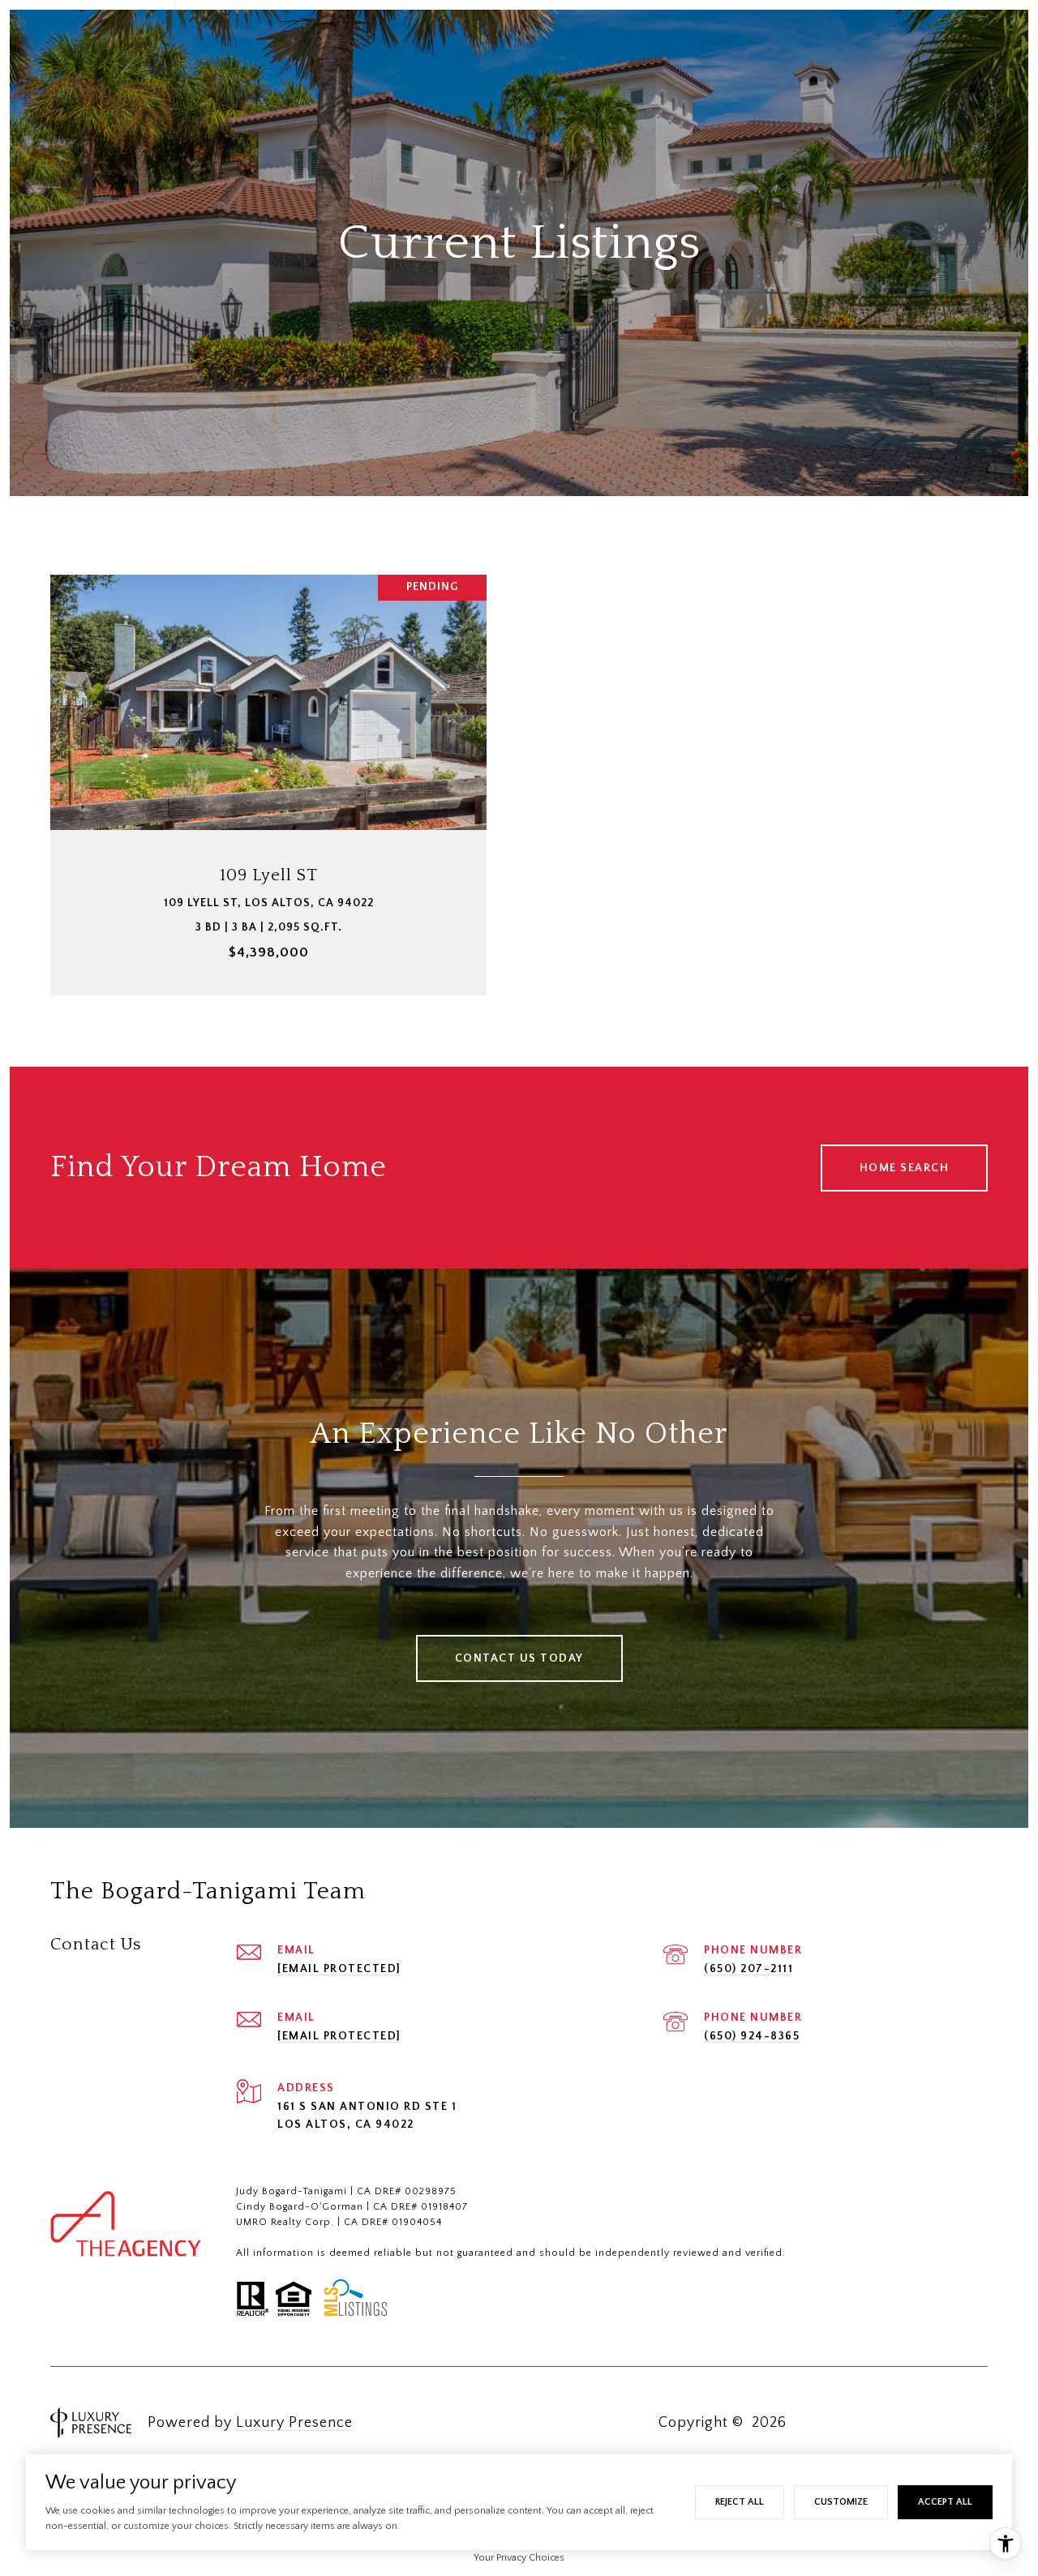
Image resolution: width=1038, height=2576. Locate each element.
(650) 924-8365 (752, 2036)
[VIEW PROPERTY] (269, 762)
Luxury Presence (294, 2423)
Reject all (740, 2502)
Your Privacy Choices (519, 2558)
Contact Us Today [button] (519, 1658)
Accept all (945, 2502)
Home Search (905, 1168)
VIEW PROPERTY (269, 777)
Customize (841, 2502)
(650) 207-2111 (748, 1969)
